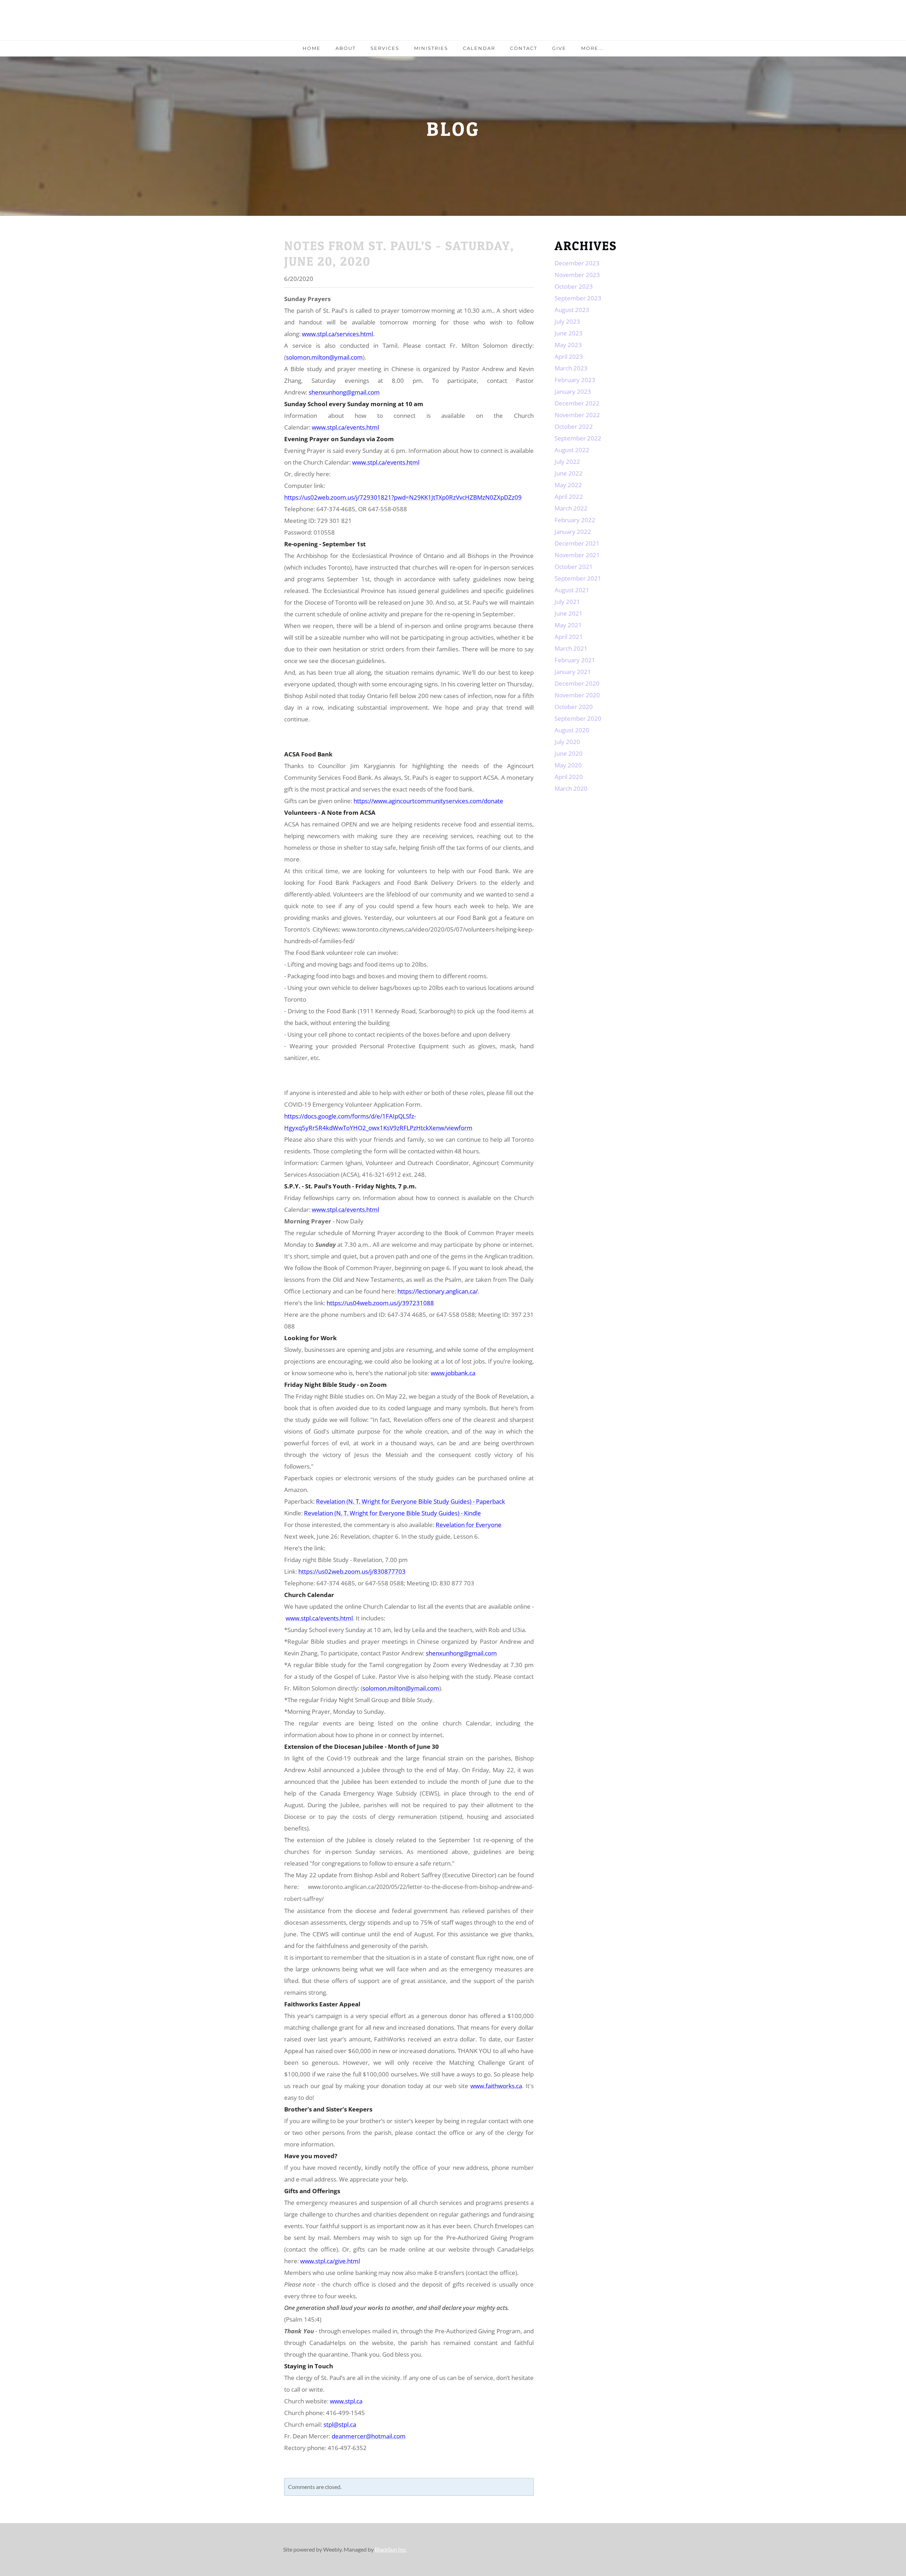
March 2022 (571, 508)
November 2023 (577, 275)
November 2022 (577, 415)
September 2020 (578, 718)
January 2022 (573, 532)
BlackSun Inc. (391, 2549)
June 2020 (569, 753)
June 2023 (569, 333)
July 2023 (567, 321)
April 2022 (569, 497)
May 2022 (568, 485)
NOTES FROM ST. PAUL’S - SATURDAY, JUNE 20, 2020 (399, 253)
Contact (524, 48)
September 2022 (578, 438)
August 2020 (572, 730)
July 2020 (567, 742)
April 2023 (569, 356)
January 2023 (573, 391)
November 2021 (577, 555)
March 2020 (571, 788)
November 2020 (577, 695)
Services (385, 48)
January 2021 (573, 672)
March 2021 (571, 648)
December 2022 (577, 403)
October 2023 (574, 286)
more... (592, 48)
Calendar (479, 48)
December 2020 (577, 683)
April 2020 (569, 777)
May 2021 (568, 625)
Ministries (431, 48)
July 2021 (567, 602)
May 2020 (568, 765)
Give (559, 48)
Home (312, 48)
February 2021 (575, 660)
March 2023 (571, 368)
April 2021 (569, 637)
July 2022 (567, 462)
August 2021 (572, 590)
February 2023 (575, 380)
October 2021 (574, 567)
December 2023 (577, 263)
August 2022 (572, 450)
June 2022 (569, 473)
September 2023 (578, 298)
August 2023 (572, 310)
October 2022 (574, 427)
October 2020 (574, 707)
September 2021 (578, 578)
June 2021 (569, 613)
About (346, 48)
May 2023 (568, 345)
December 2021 (577, 543)
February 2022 (575, 520)
